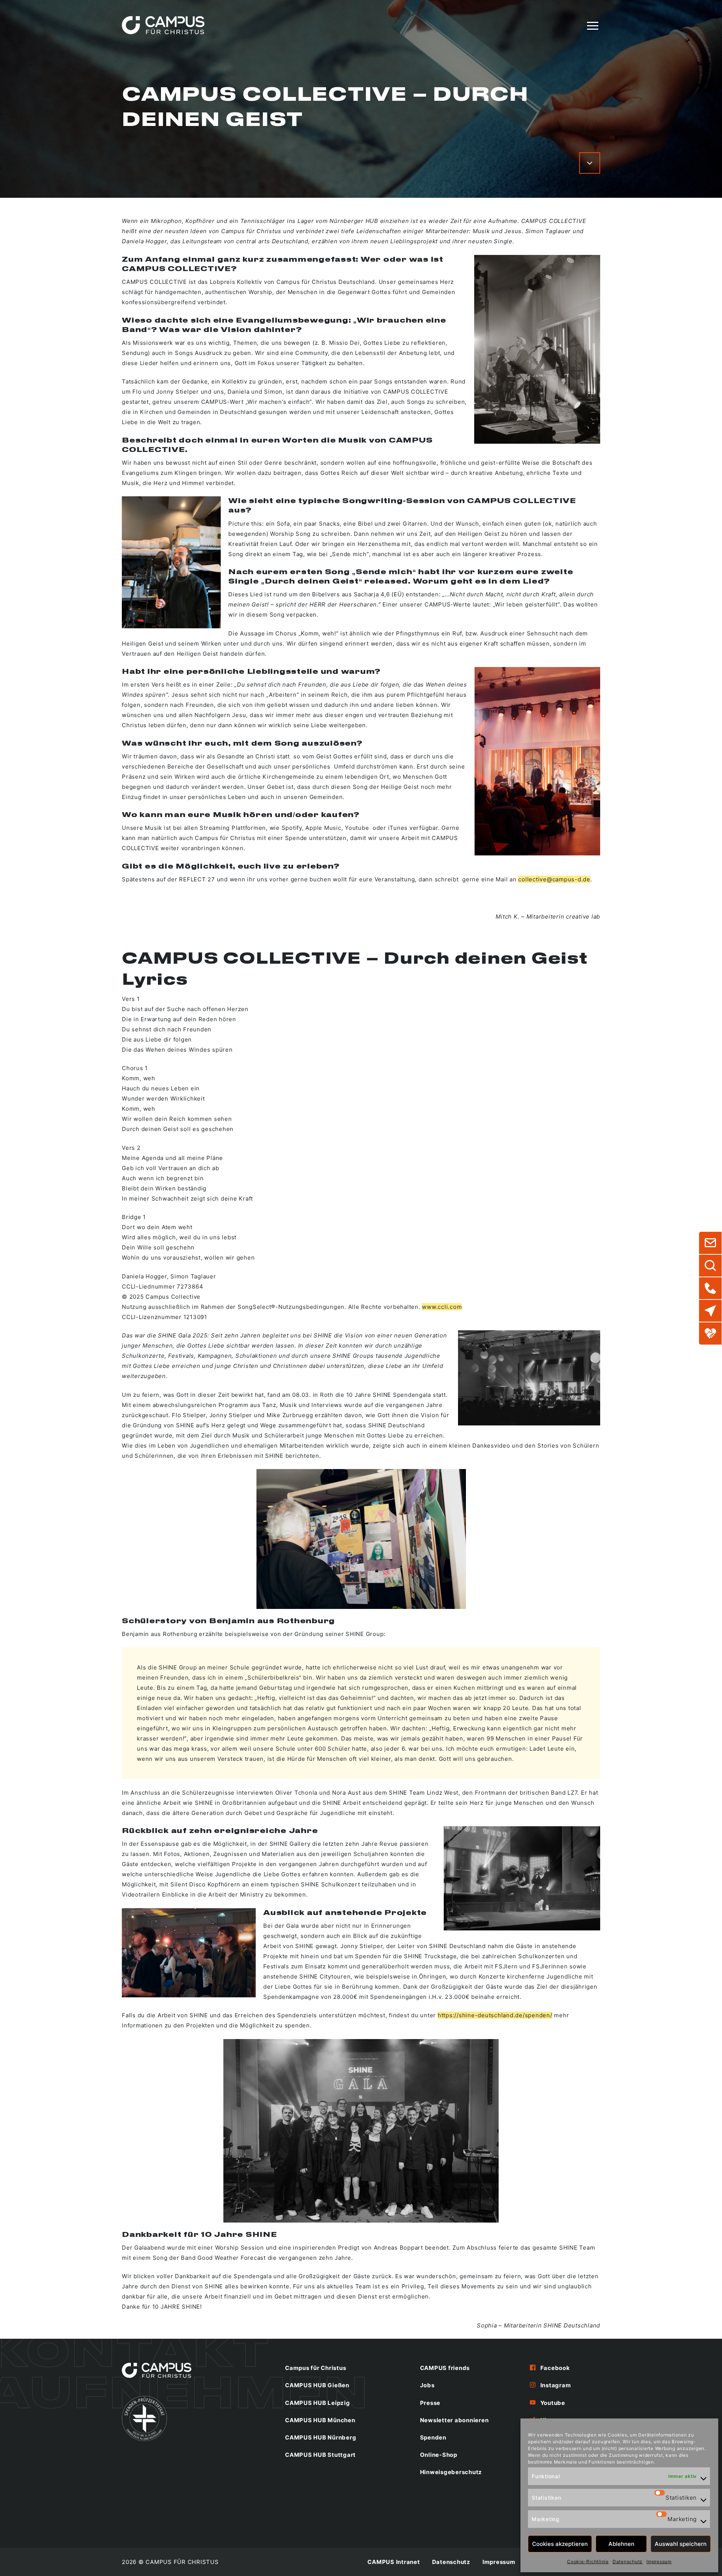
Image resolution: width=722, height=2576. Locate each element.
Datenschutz (628, 2562)
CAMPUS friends (445, 2368)
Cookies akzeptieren (560, 2544)
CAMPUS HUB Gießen (317, 2385)
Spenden (433, 2437)
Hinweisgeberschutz (451, 2472)
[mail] (710, 1243)
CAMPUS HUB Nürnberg (321, 2437)
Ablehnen (621, 2544)
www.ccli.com (442, 1307)
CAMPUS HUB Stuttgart (320, 2455)
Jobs (427, 2385)
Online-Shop (439, 2455)
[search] (710, 1266)
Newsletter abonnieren (454, 2420)
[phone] (710, 1288)
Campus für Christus (315, 2368)
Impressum (659, 2562)
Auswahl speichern (681, 2544)
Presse (430, 2403)
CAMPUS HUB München (320, 2420)
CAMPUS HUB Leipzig (318, 2403)
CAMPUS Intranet (394, 2562)
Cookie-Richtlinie (588, 2562)
